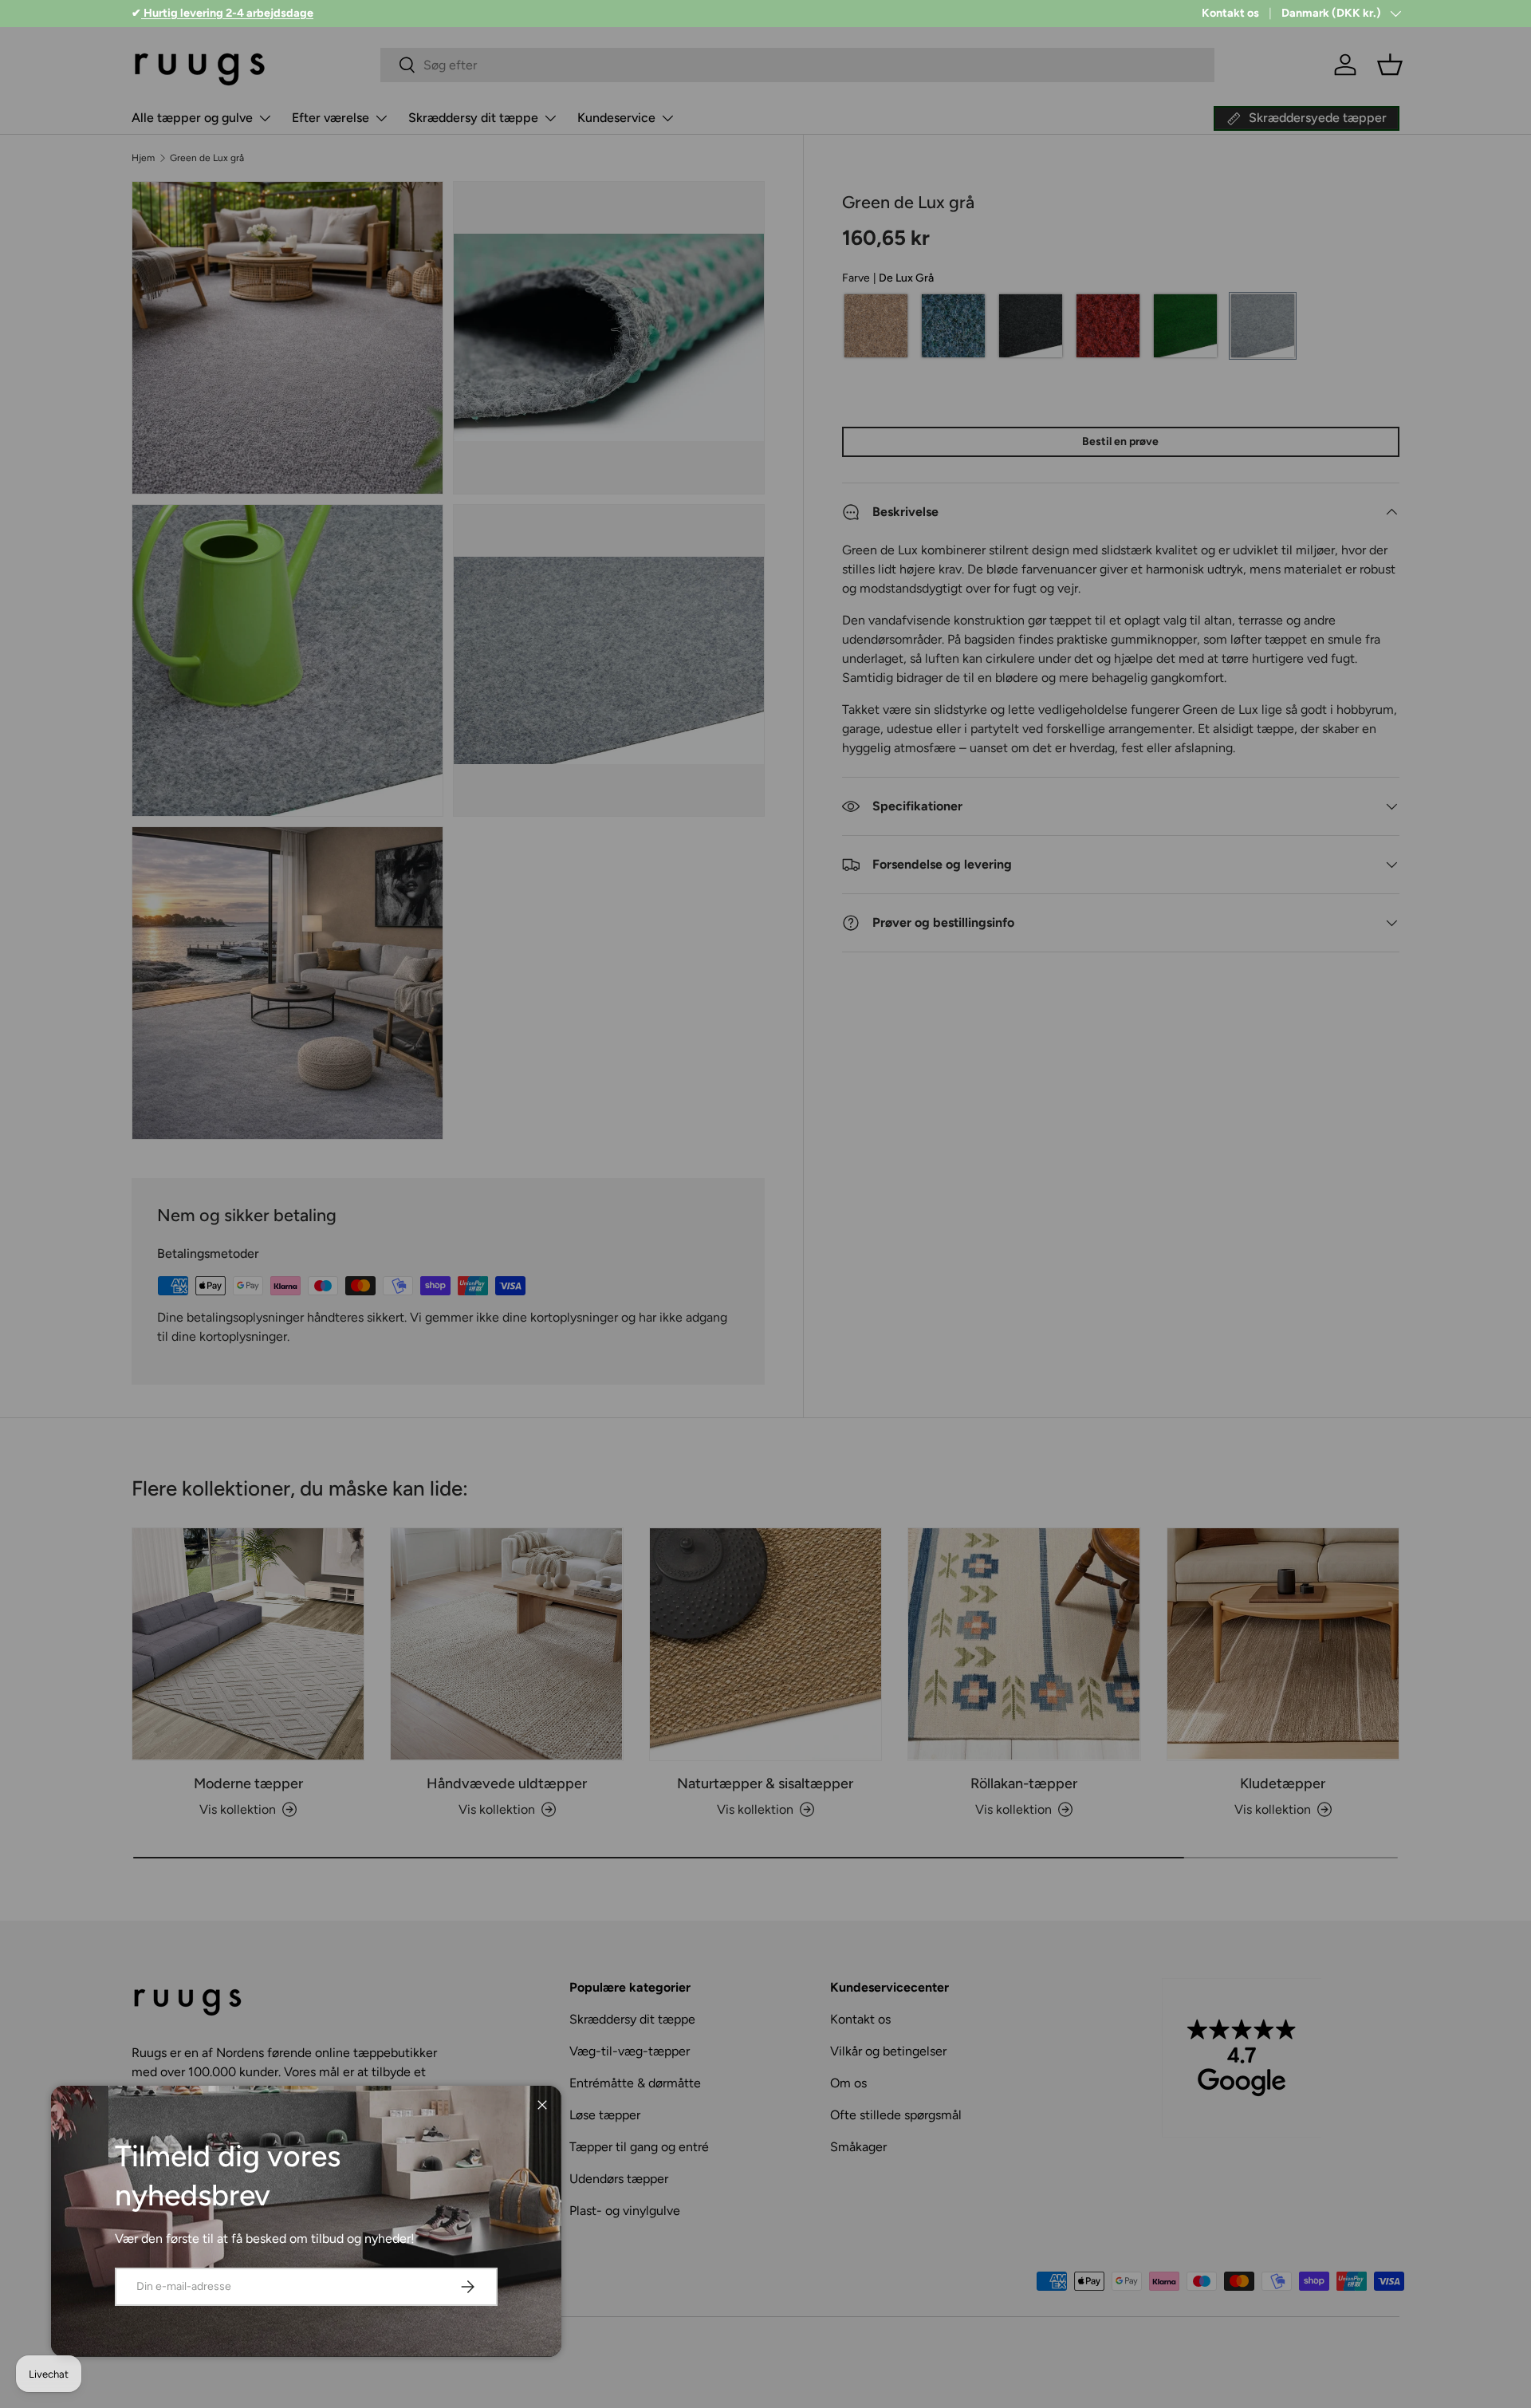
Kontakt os (1230, 13)
